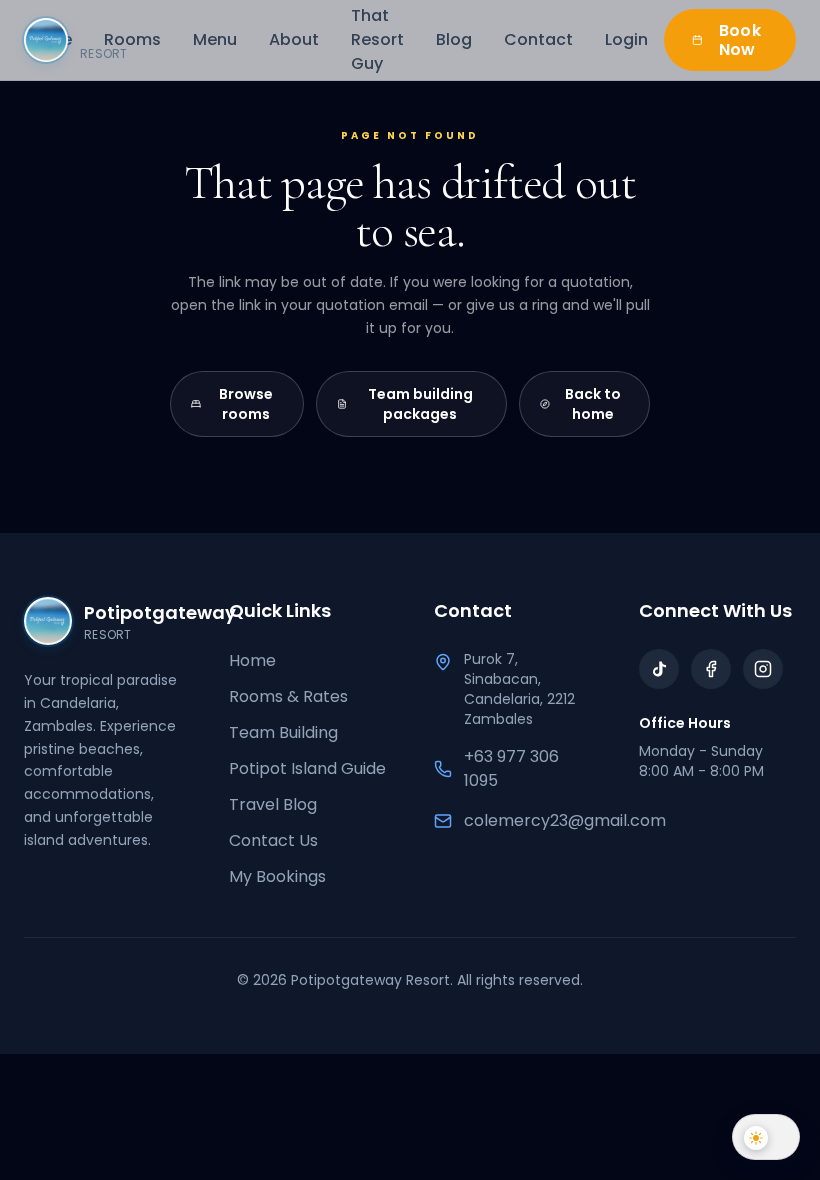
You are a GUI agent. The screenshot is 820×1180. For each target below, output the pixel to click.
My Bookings (277, 876)
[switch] (766, 1135)
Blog (454, 39)
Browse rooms (246, 404)
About (294, 39)
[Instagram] (763, 669)
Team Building (283, 732)
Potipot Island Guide (307, 768)
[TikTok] (659, 669)
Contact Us (273, 840)
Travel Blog (273, 804)
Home (252, 660)
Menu (215, 39)
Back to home (593, 404)
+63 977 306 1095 (511, 768)
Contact (538, 39)
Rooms (132, 39)
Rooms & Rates (288, 696)
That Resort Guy (377, 39)
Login (626, 39)
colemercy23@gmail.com (565, 820)
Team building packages (420, 404)
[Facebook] (711, 669)
